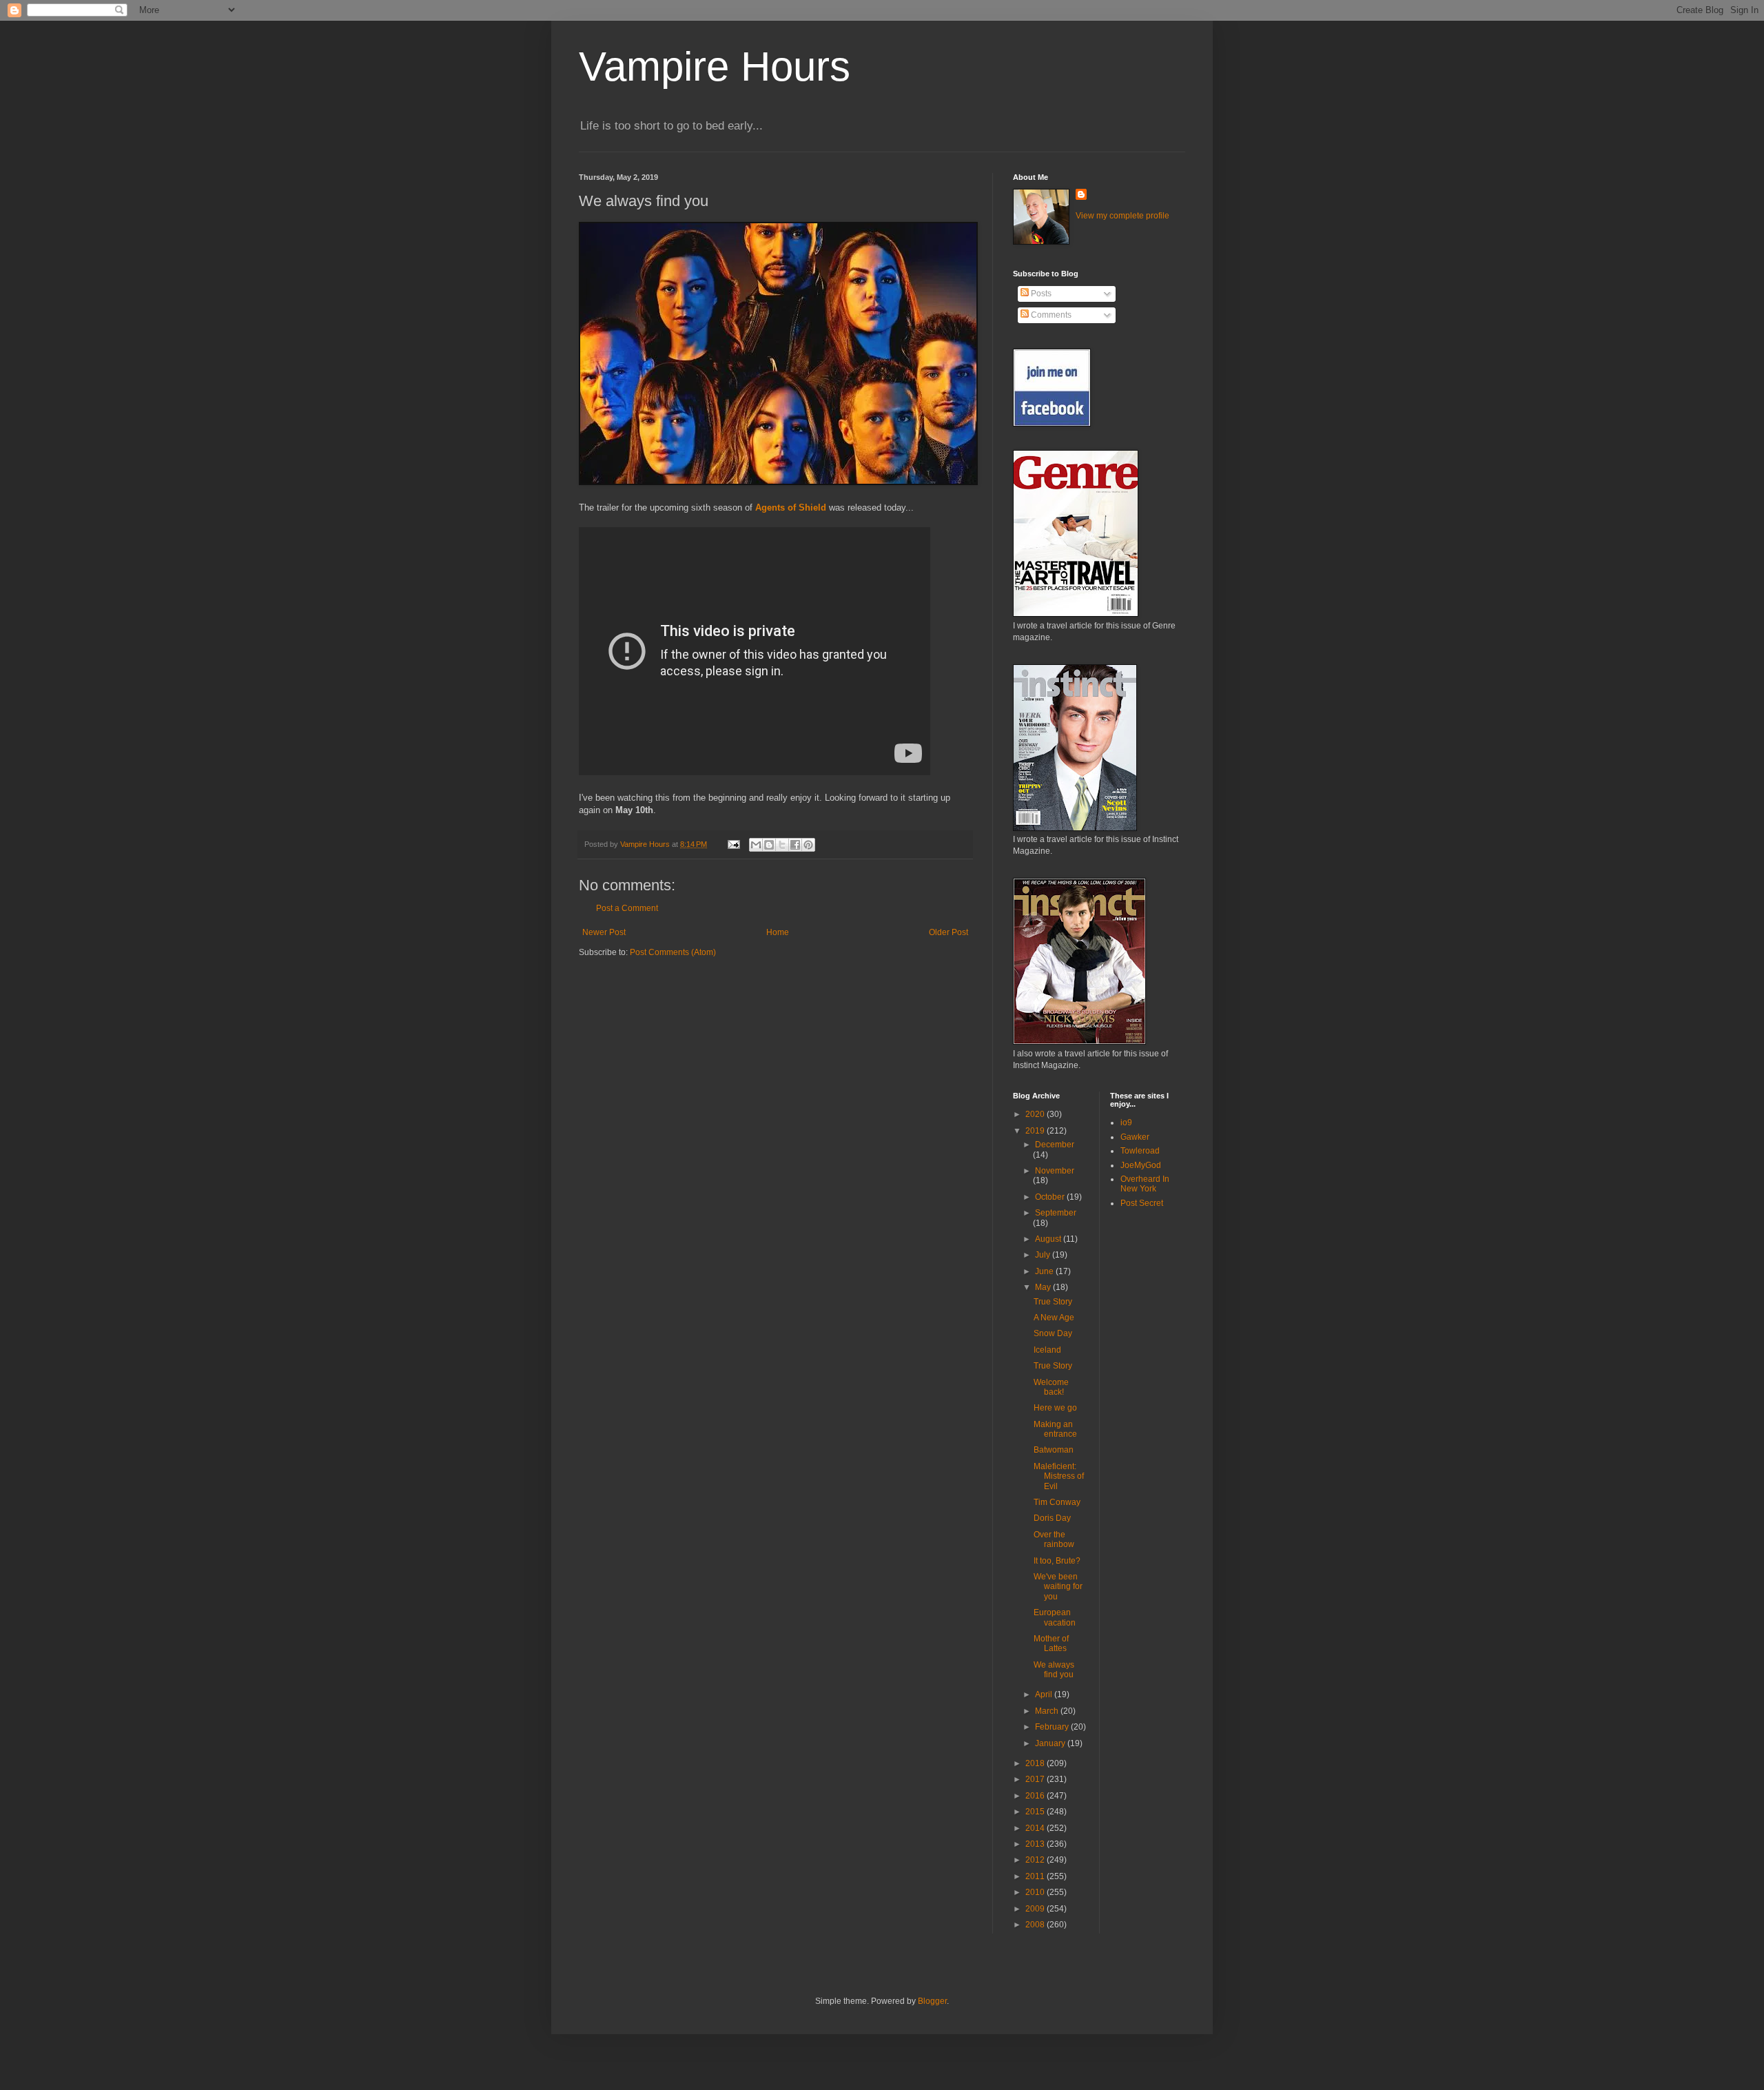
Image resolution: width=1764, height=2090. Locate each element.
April (1045, 1694)
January (1051, 1743)
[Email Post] (733, 844)
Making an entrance (1055, 1429)
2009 (1036, 1909)
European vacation (1055, 1617)
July (1044, 1255)
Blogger (932, 2001)
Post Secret (1142, 1203)
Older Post (948, 932)
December (1055, 1145)
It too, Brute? (1057, 1561)
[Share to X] (782, 845)
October (1051, 1197)
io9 (1126, 1123)
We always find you (1054, 1670)
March (1048, 1711)
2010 (1036, 1892)
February (1053, 1727)
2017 (1036, 1779)
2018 (1036, 1763)
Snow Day (1053, 1333)
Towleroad (1140, 1151)
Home (778, 932)
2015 (1036, 1812)
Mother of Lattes (1051, 1643)
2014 (1036, 1828)
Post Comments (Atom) (673, 952)
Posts (1040, 294)
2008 (1036, 1925)
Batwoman (1054, 1450)
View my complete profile (1122, 216)
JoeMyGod (1141, 1165)
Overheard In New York (1145, 1184)
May (1044, 1287)
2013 (1036, 1844)
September (1056, 1213)
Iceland (1047, 1350)
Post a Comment (627, 908)
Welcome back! (1051, 1387)
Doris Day (1052, 1518)
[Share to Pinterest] (808, 845)
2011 (1036, 1876)
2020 (1036, 1114)
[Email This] (756, 845)
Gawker (1135, 1137)
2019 (1036, 1131)
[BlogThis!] (769, 845)
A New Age (1054, 1318)
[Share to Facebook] (795, 845)
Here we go (1055, 1408)
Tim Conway (1057, 1502)
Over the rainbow (1054, 1539)
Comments (1050, 315)
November (1055, 1171)
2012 (1036, 1860)
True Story (1053, 1302)
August (1049, 1239)
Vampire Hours (715, 66)
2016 (1036, 1796)
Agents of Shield (791, 508)
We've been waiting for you (1058, 1587)
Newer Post (604, 932)
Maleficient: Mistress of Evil (1059, 1476)
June (1045, 1271)
